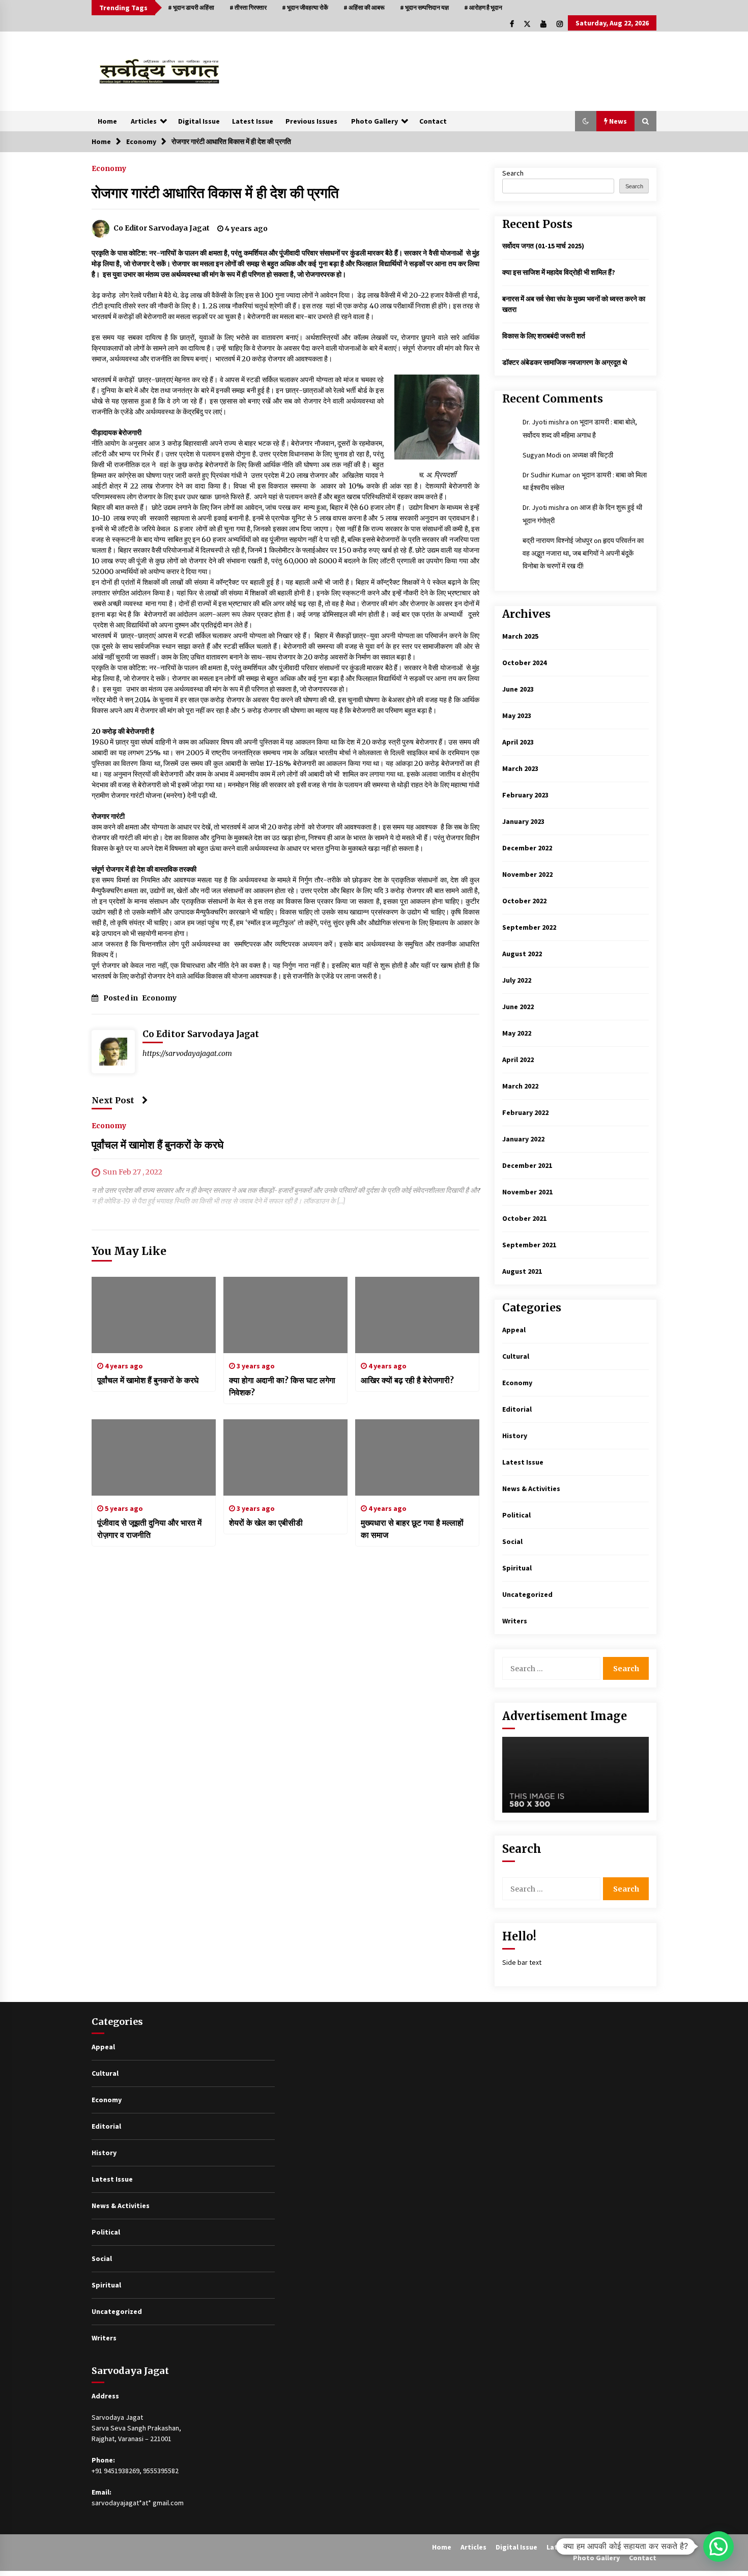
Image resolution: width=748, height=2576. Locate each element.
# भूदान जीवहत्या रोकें (305, 7)
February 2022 (525, 1112)
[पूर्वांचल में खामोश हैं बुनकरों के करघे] (154, 1315)
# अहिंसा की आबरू (364, 7)
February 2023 (525, 795)
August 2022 (522, 954)
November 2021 (527, 1192)
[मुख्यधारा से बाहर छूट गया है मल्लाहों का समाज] (417, 1457)
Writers (515, 1621)
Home (107, 121)
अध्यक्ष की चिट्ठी (593, 455)
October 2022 (524, 901)
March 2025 (520, 636)
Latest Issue (253, 121)
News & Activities (531, 1489)
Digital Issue (199, 121)
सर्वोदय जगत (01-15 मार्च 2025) (543, 246)
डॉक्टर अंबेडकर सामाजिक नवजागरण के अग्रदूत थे (565, 362)
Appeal (514, 1330)
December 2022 (527, 848)
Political (516, 1515)
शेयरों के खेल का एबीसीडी (266, 1523)
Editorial (517, 1409)
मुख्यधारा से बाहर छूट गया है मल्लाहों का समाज (412, 1529)
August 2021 (522, 1271)
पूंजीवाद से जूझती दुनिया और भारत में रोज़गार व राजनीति (149, 1529)
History (515, 1436)
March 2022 (520, 1086)
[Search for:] (553, 1668)
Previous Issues (311, 121)
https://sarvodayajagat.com (187, 1053)
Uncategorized (527, 1594)
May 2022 (517, 1033)
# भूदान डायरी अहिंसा (191, 7)
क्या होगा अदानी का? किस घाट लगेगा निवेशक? (282, 1386)
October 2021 (524, 1218)
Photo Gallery (375, 121)
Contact (433, 121)
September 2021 (529, 1245)
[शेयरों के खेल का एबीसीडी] (285, 1457)
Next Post (113, 1100)
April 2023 (518, 742)
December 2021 (527, 1165)
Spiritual (517, 1568)
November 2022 (527, 874)
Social (512, 1541)
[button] (586, 121)
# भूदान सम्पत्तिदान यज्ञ (424, 7)
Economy (109, 168)
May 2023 (517, 715)
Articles (144, 121)
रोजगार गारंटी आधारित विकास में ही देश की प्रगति (215, 193)
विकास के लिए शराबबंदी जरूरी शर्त (544, 336)
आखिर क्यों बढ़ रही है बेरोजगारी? (407, 1380)
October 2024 (524, 663)
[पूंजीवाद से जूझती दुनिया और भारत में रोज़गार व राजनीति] (154, 1457)
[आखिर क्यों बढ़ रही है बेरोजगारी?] (417, 1315)
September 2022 (529, 927)
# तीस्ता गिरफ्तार (248, 7)
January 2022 (523, 1139)
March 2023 (520, 768)
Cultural (516, 1356)
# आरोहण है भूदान (483, 7)
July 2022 (517, 980)
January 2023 (523, 821)
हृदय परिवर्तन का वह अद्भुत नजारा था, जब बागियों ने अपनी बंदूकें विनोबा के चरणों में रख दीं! (583, 553)
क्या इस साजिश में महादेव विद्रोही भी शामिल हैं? (559, 272)
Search (513, 173)
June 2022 (518, 1007)
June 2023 (518, 689)
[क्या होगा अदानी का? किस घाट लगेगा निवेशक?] (285, 1315)
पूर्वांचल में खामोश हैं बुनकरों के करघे (157, 1145)
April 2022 (518, 1060)
